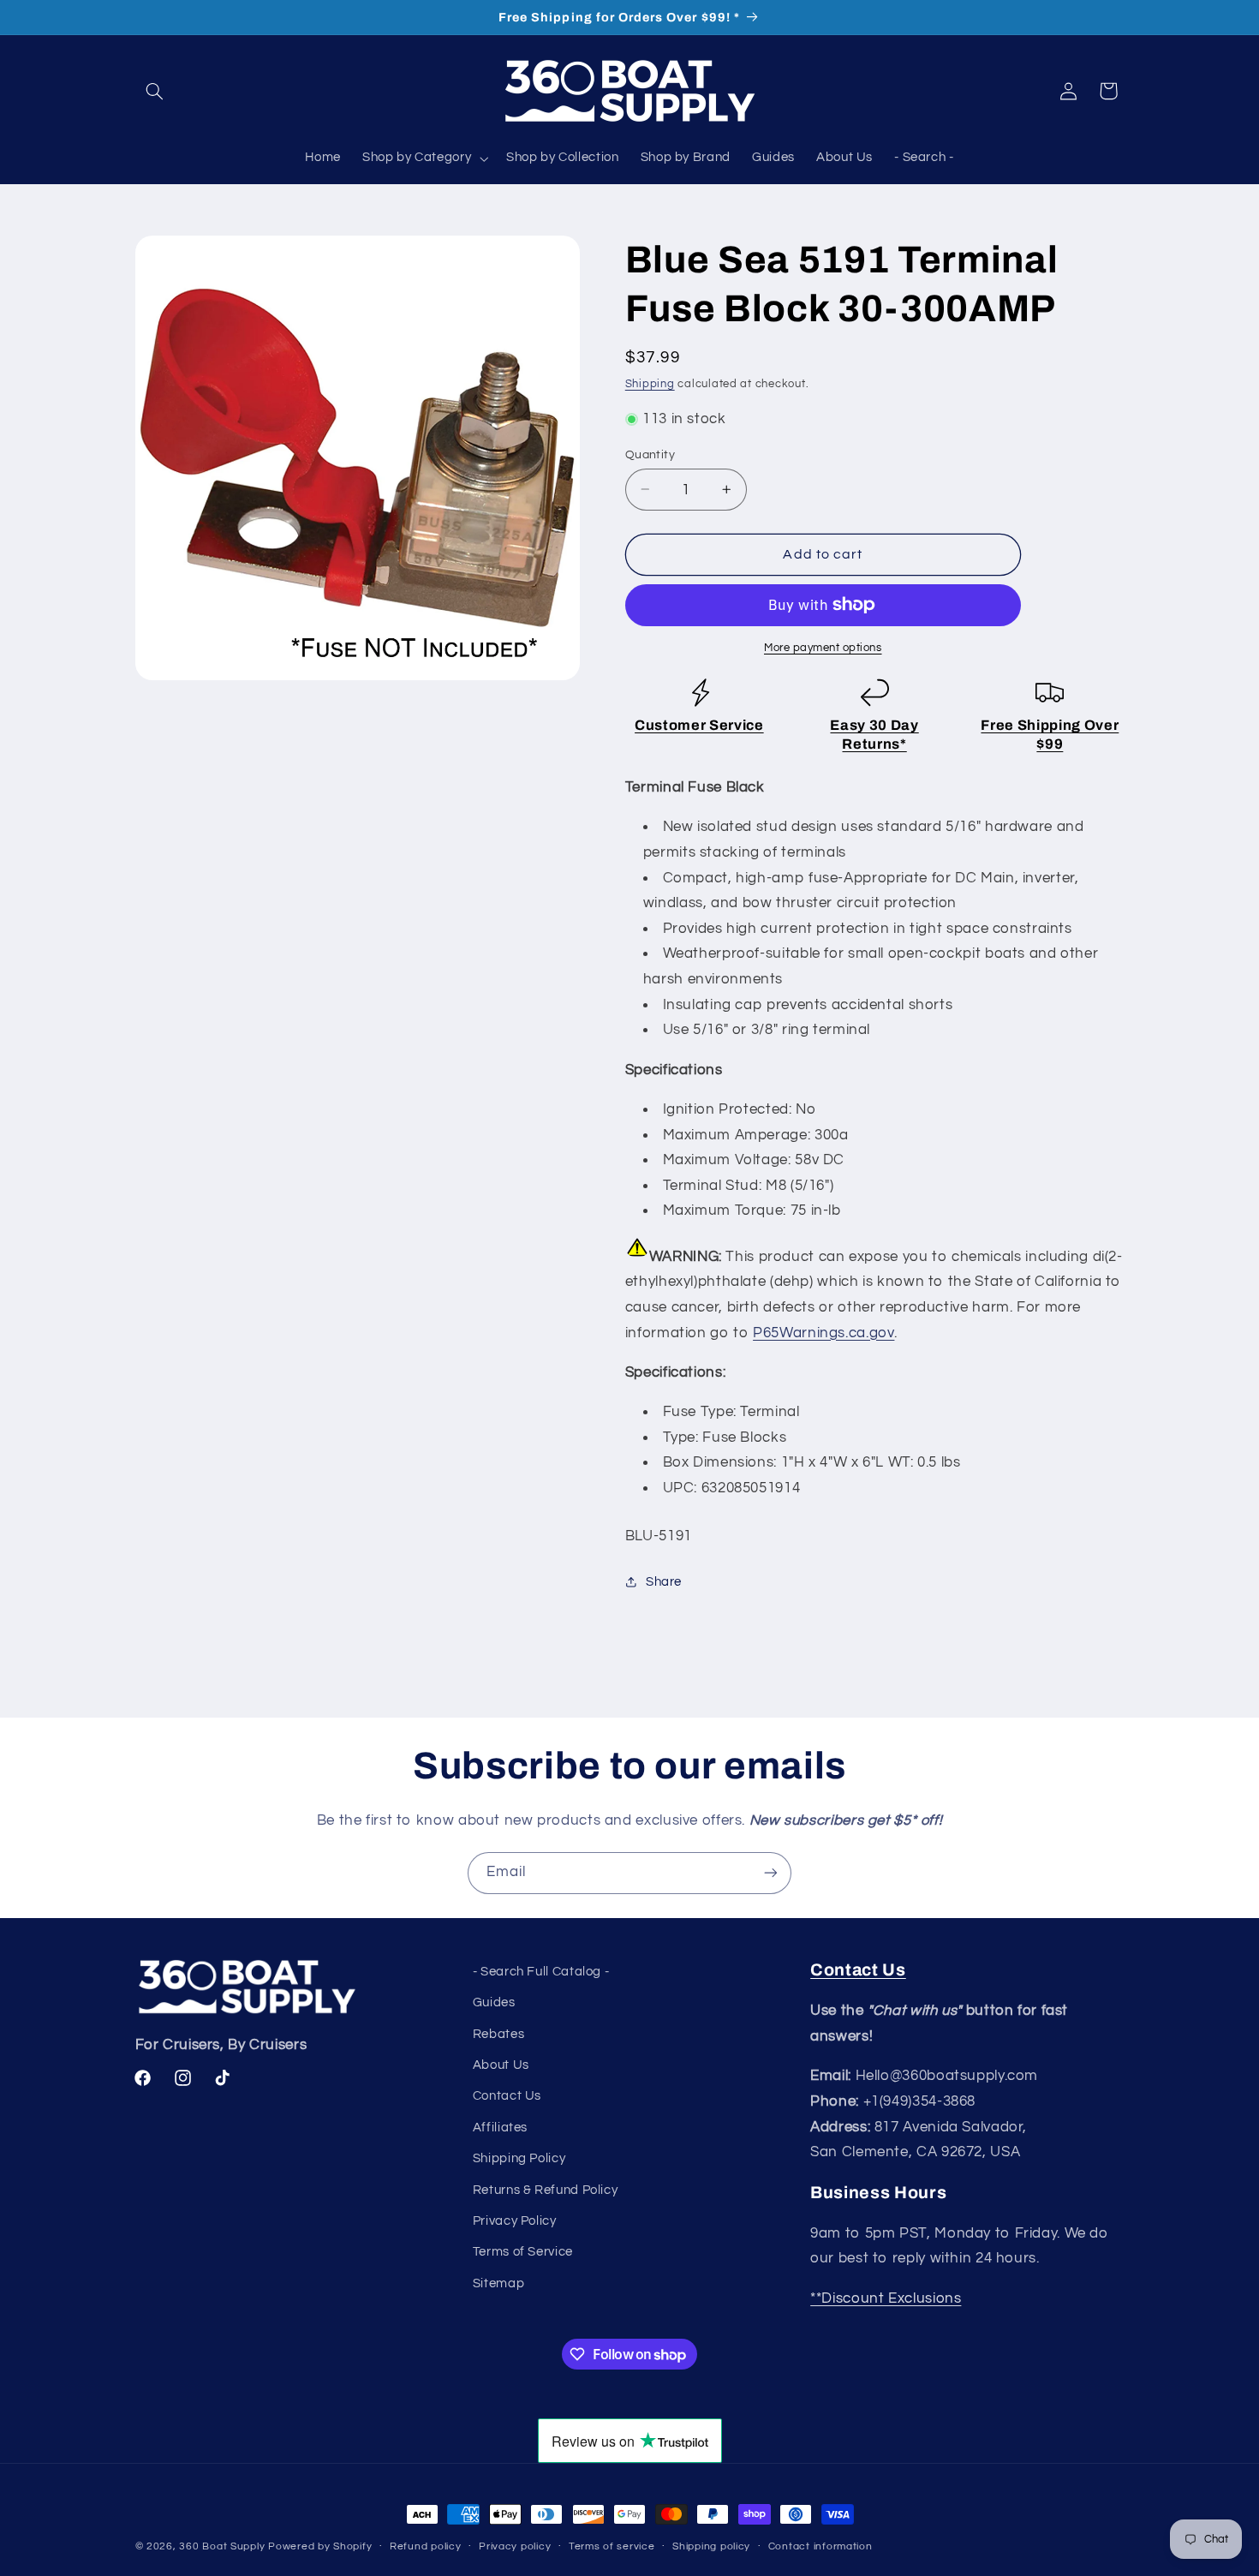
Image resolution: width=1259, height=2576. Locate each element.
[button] (155, 91)
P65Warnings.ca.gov (823, 1332)
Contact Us (507, 2096)
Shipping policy (711, 2546)
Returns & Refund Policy (546, 2190)
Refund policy (426, 2546)
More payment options (823, 647)
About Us (501, 2065)
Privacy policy (515, 2546)
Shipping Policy (519, 2158)
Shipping (650, 383)
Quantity (650, 454)
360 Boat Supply (222, 2546)
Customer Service (699, 725)
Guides (494, 2002)
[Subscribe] (771, 1873)
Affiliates (500, 2128)
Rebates (498, 2034)
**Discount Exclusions (886, 2298)
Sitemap (498, 2283)
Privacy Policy (515, 2221)
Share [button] (664, 1582)
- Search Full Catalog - (541, 1972)
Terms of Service (523, 2252)
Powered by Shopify (320, 2546)
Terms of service (612, 2546)
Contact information (820, 2546)
